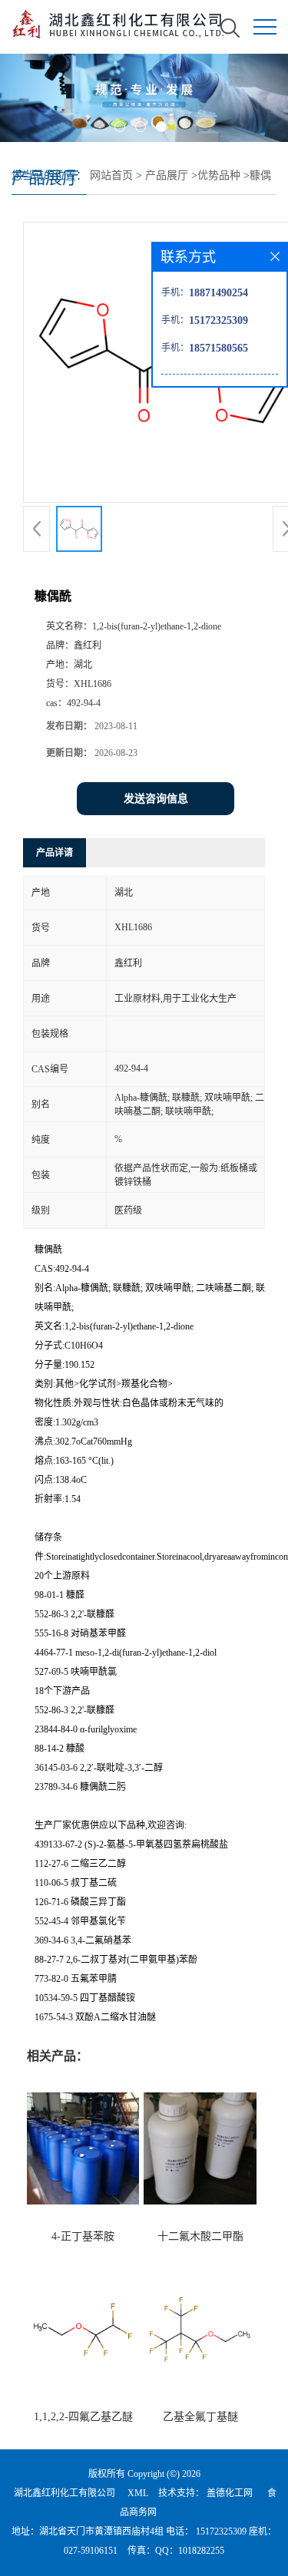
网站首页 (111, 175)
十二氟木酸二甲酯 (200, 2236)
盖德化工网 (230, 2493)
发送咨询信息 (156, 799)
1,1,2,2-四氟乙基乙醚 (83, 2417)
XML (138, 2493)
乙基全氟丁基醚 (200, 2417)
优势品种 (219, 175)
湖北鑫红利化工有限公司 (65, 2493)
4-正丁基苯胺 (83, 2236)
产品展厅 (167, 175)
